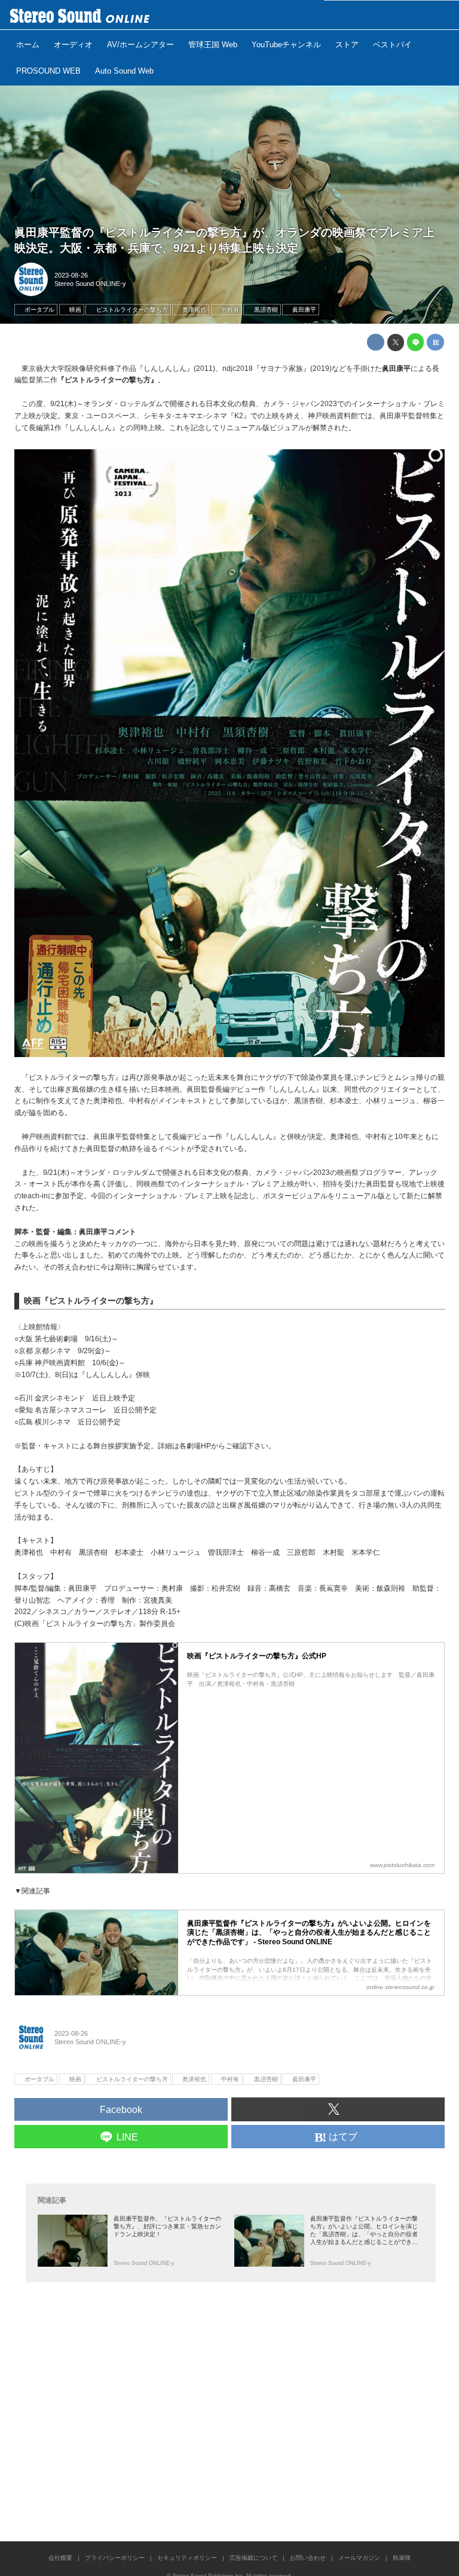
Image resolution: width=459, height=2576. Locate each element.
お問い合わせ (308, 2558)
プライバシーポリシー (115, 2558)
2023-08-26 (71, 275)
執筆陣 (402, 2558)
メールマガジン (359, 2558)
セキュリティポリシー (187, 2558)
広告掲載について (253, 2558)
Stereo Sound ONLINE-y (90, 284)
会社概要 (60, 2558)
